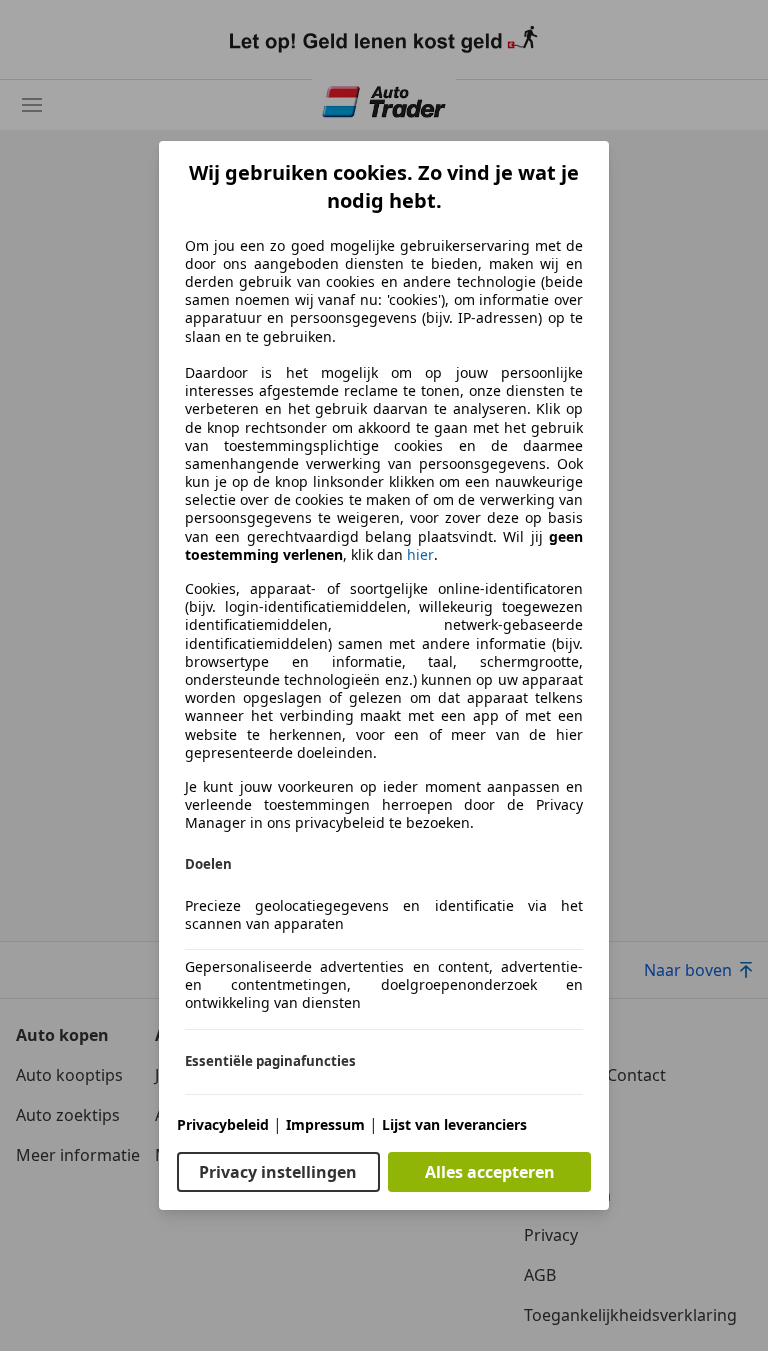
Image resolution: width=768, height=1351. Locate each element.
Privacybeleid (223, 1124)
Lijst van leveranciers (454, 1124)
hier (420, 555)
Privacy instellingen (278, 1172)
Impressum (325, 1124)
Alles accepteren (490, 1172)
